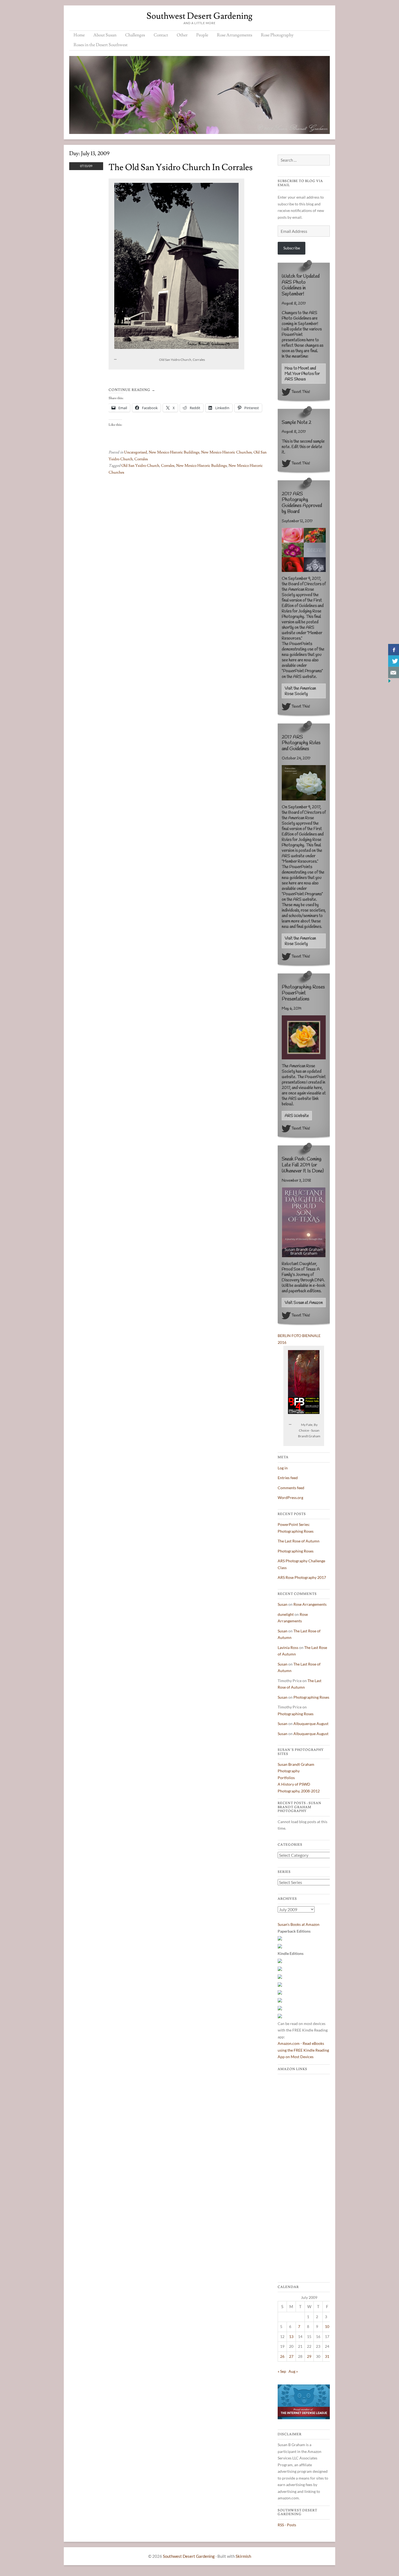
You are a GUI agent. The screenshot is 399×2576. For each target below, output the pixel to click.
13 (291, 2336)
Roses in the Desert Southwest (101, 45)
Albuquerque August (311, 1724)
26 (282, 2356)
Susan (283, 1604)
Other (182, 35)
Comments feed (291, 1488)
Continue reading (132, 390)
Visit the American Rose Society (300, 691)
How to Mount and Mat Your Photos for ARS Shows (302, 374)
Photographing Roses (296, 1551)
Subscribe (292, 248)
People (202, 35)
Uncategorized (136, 452)
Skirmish (243, 2556)
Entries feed (288, 1478)
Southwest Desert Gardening (199, 16)
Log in (283, 1468)
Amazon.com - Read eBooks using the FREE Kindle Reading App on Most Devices (303, 2050)
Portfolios (286, 1778)
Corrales (141, 459)
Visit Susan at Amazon (304, 1303)
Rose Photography (277, 35)
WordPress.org (290, 1497)
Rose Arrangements (235, 35)
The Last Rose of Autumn (299, 1541)
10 (327, 2326)
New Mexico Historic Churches (227, 452)
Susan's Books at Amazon (299, 1924)
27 (291, 2356)
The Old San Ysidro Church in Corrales (181, 167)
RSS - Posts (287, 2525)
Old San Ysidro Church (140, 466)
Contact (161, 35)
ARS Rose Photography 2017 (302, 1577)
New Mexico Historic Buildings (174, 452)
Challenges (135, 35)
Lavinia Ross (288, 1647)
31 (327, 2356)
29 (309, 2356)
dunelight (286, 1614)
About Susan (105, 35)
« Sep (282, 2371)
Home (79, 35)
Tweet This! (301, 392)
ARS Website (297, 1116)
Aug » (293, 2371)
